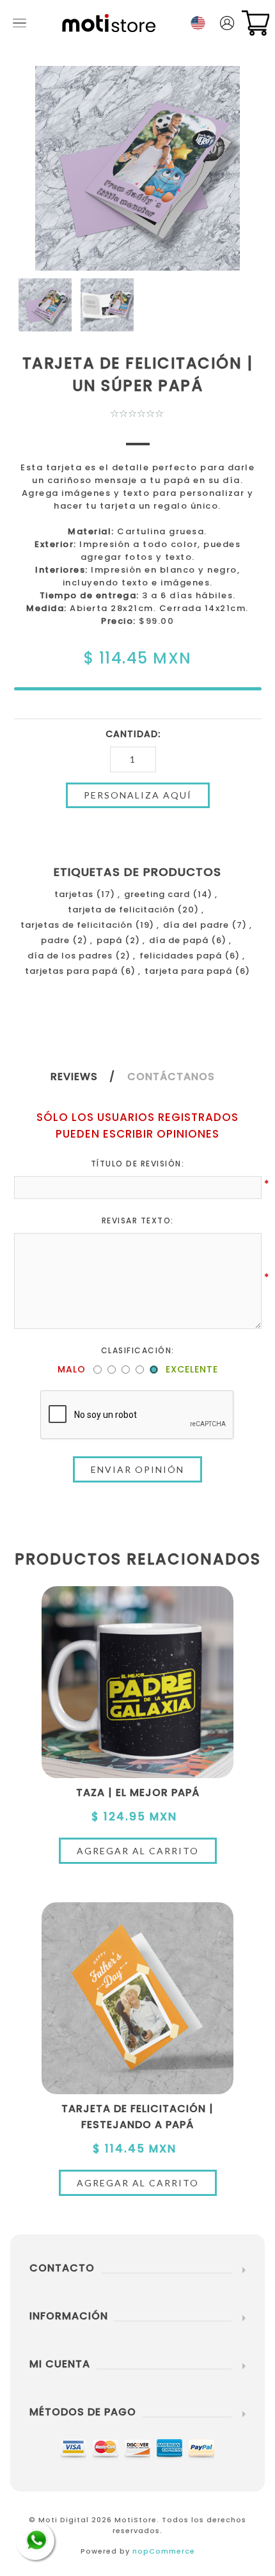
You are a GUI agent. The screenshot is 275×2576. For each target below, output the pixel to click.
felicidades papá (181, 956)
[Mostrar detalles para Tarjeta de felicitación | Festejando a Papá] (137, 1998)
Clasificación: (138, 1350)
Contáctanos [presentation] (171, 1077)
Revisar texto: (138, 1220)
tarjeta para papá (188, 971)
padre (55, 940)
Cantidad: (133, 734)
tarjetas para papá (71, 971)
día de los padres (70, 956)
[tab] (88, 1077)
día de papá (179, 940)
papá (109, 940)
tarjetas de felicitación (76, 925)
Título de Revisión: (138, 1164)
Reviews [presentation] (74, 1077)
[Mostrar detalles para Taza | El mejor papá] (137, 1682)
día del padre (196, 925)
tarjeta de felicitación (121, 910)
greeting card (157, 894)
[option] (45, 305)
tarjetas (74, 894)
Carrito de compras (255, 23)
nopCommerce (164, 2551)
